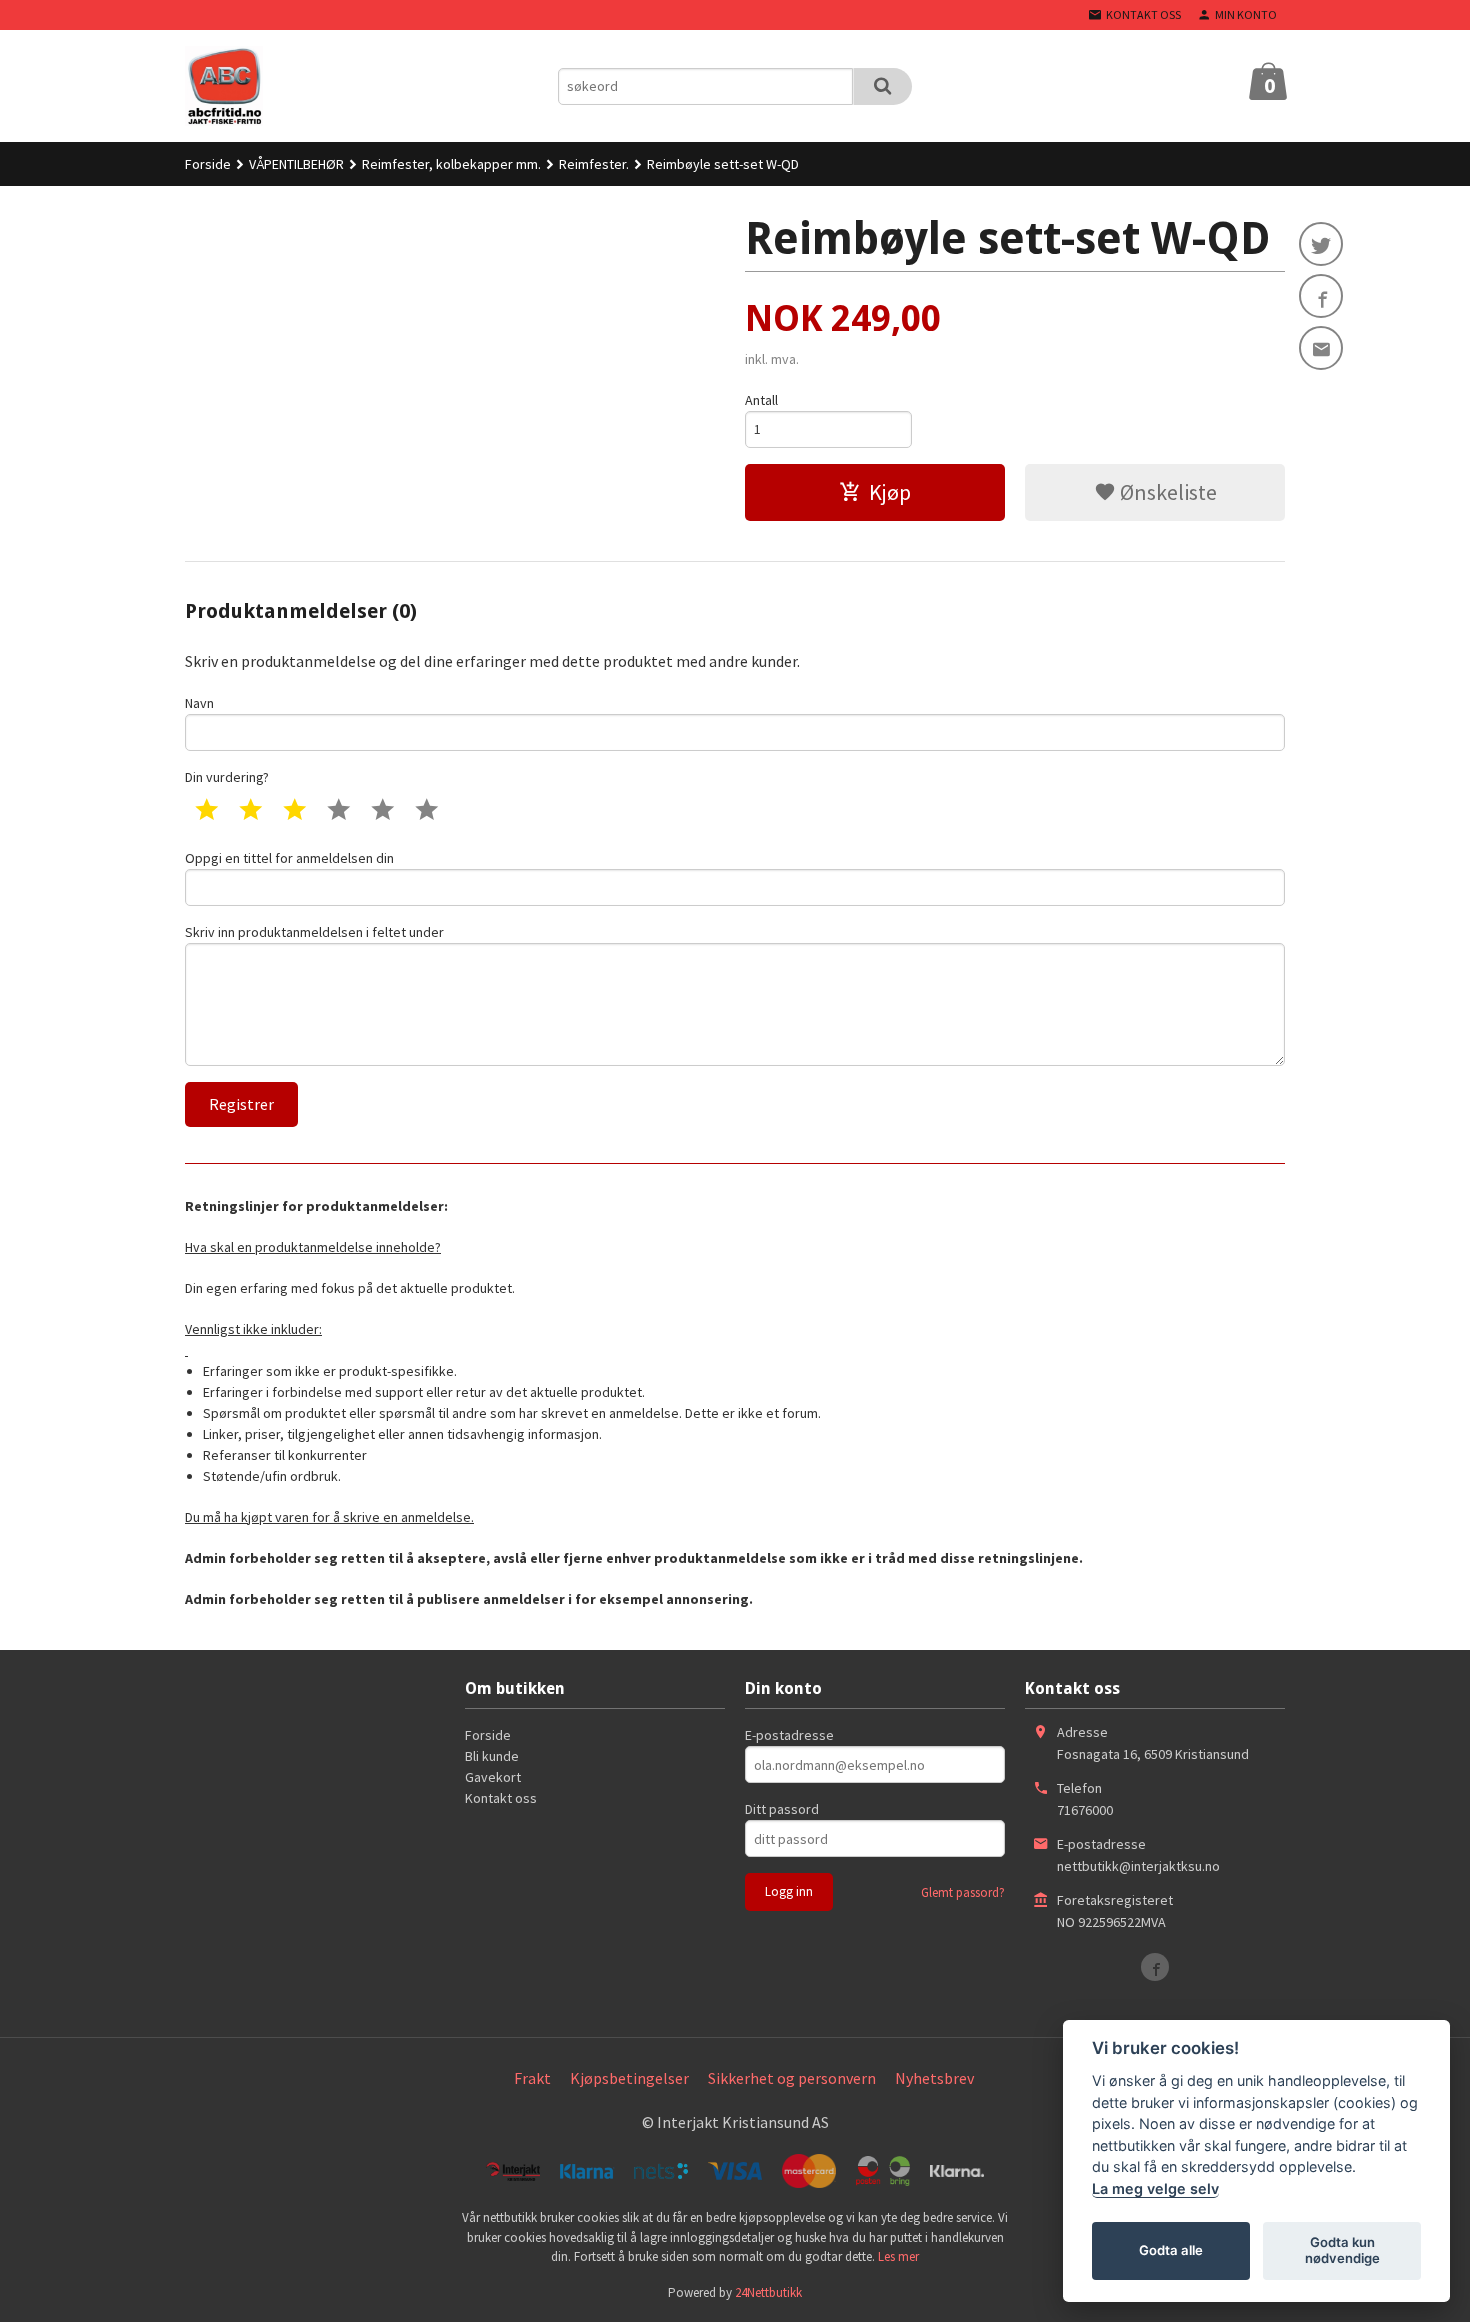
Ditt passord (782, 1809)
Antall (761, 400)
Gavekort (493, 1777)
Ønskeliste (1166, 492)
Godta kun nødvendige (1342, 2250)
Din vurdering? (227, 777)
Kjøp (890, 492)
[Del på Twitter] (1321, 244)
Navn (199, 703)
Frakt (532, 2078)
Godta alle (1171, 2250)
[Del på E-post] (1321, 348)
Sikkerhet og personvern (792, 2078)
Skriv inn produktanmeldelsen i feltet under (314, 932)
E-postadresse (789, 1735)
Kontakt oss (501, 1798)
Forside (208, 164)
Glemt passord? (963, 1892)
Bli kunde (492, 1756)
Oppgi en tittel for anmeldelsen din (289, 858)
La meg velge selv (1155, 2188)
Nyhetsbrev (934, 2078)
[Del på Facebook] (1321, 296)
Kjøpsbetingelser (629, 2078)
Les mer (898, 2256)
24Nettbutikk (768, 2292)
